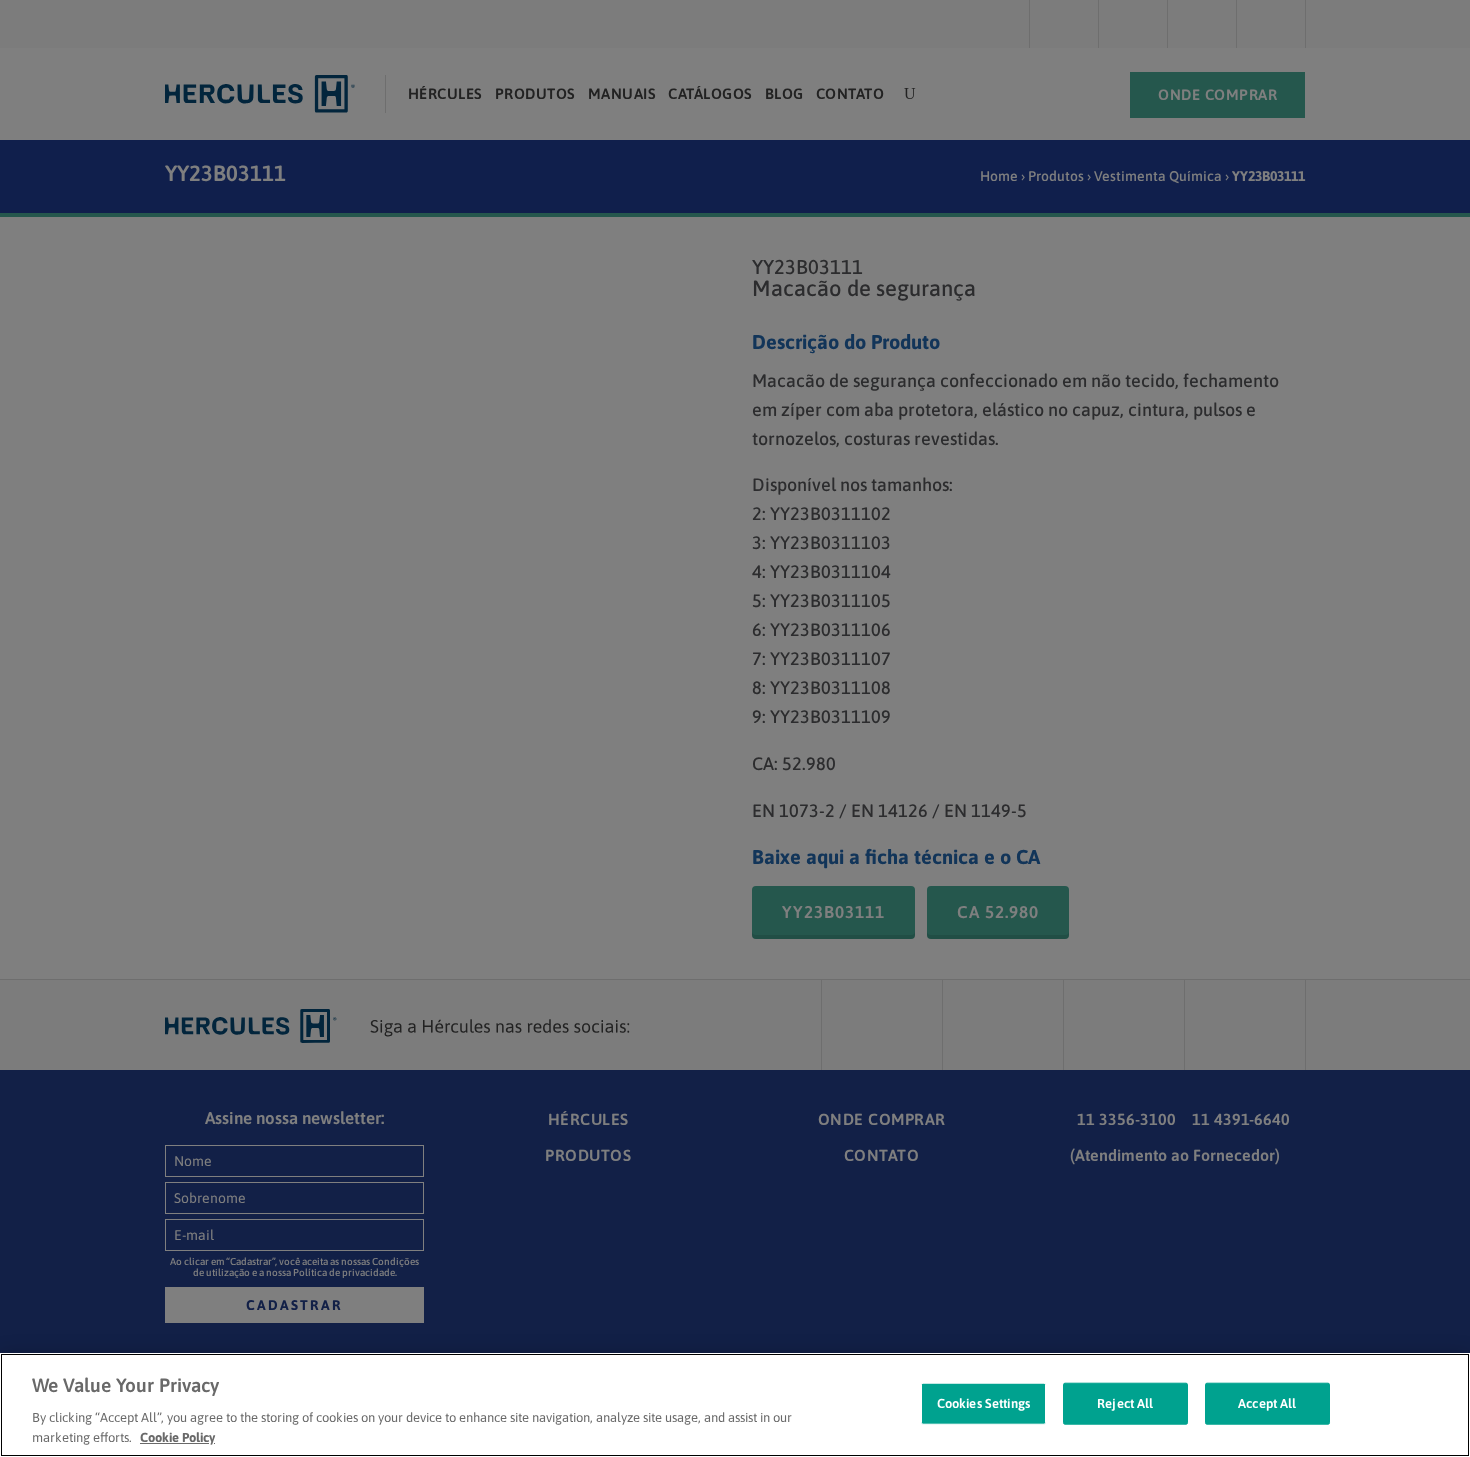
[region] (735, 1405)
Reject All (1125, 1403)
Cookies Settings (983, 1403)
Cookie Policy (177, 1436)
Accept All (1267, 1403)
